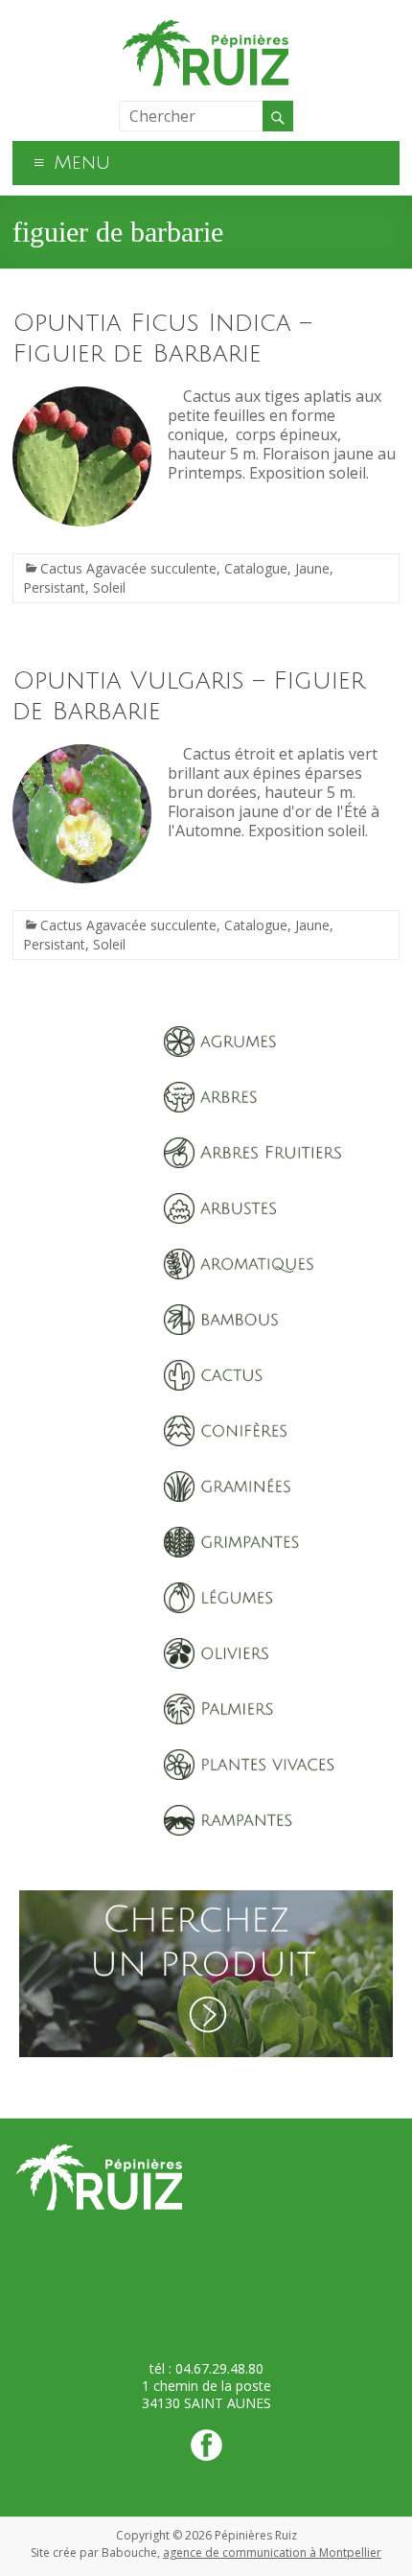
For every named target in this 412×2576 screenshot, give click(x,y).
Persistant (54, 587)
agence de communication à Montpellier (272, 2553)
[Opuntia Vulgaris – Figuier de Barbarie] (82, 754)
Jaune (312, 568)
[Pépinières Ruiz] (206, 24)
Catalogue (256, 568)
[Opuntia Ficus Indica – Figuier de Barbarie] (82, 396)
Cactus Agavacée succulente (128, 568)
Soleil (109, 587)
